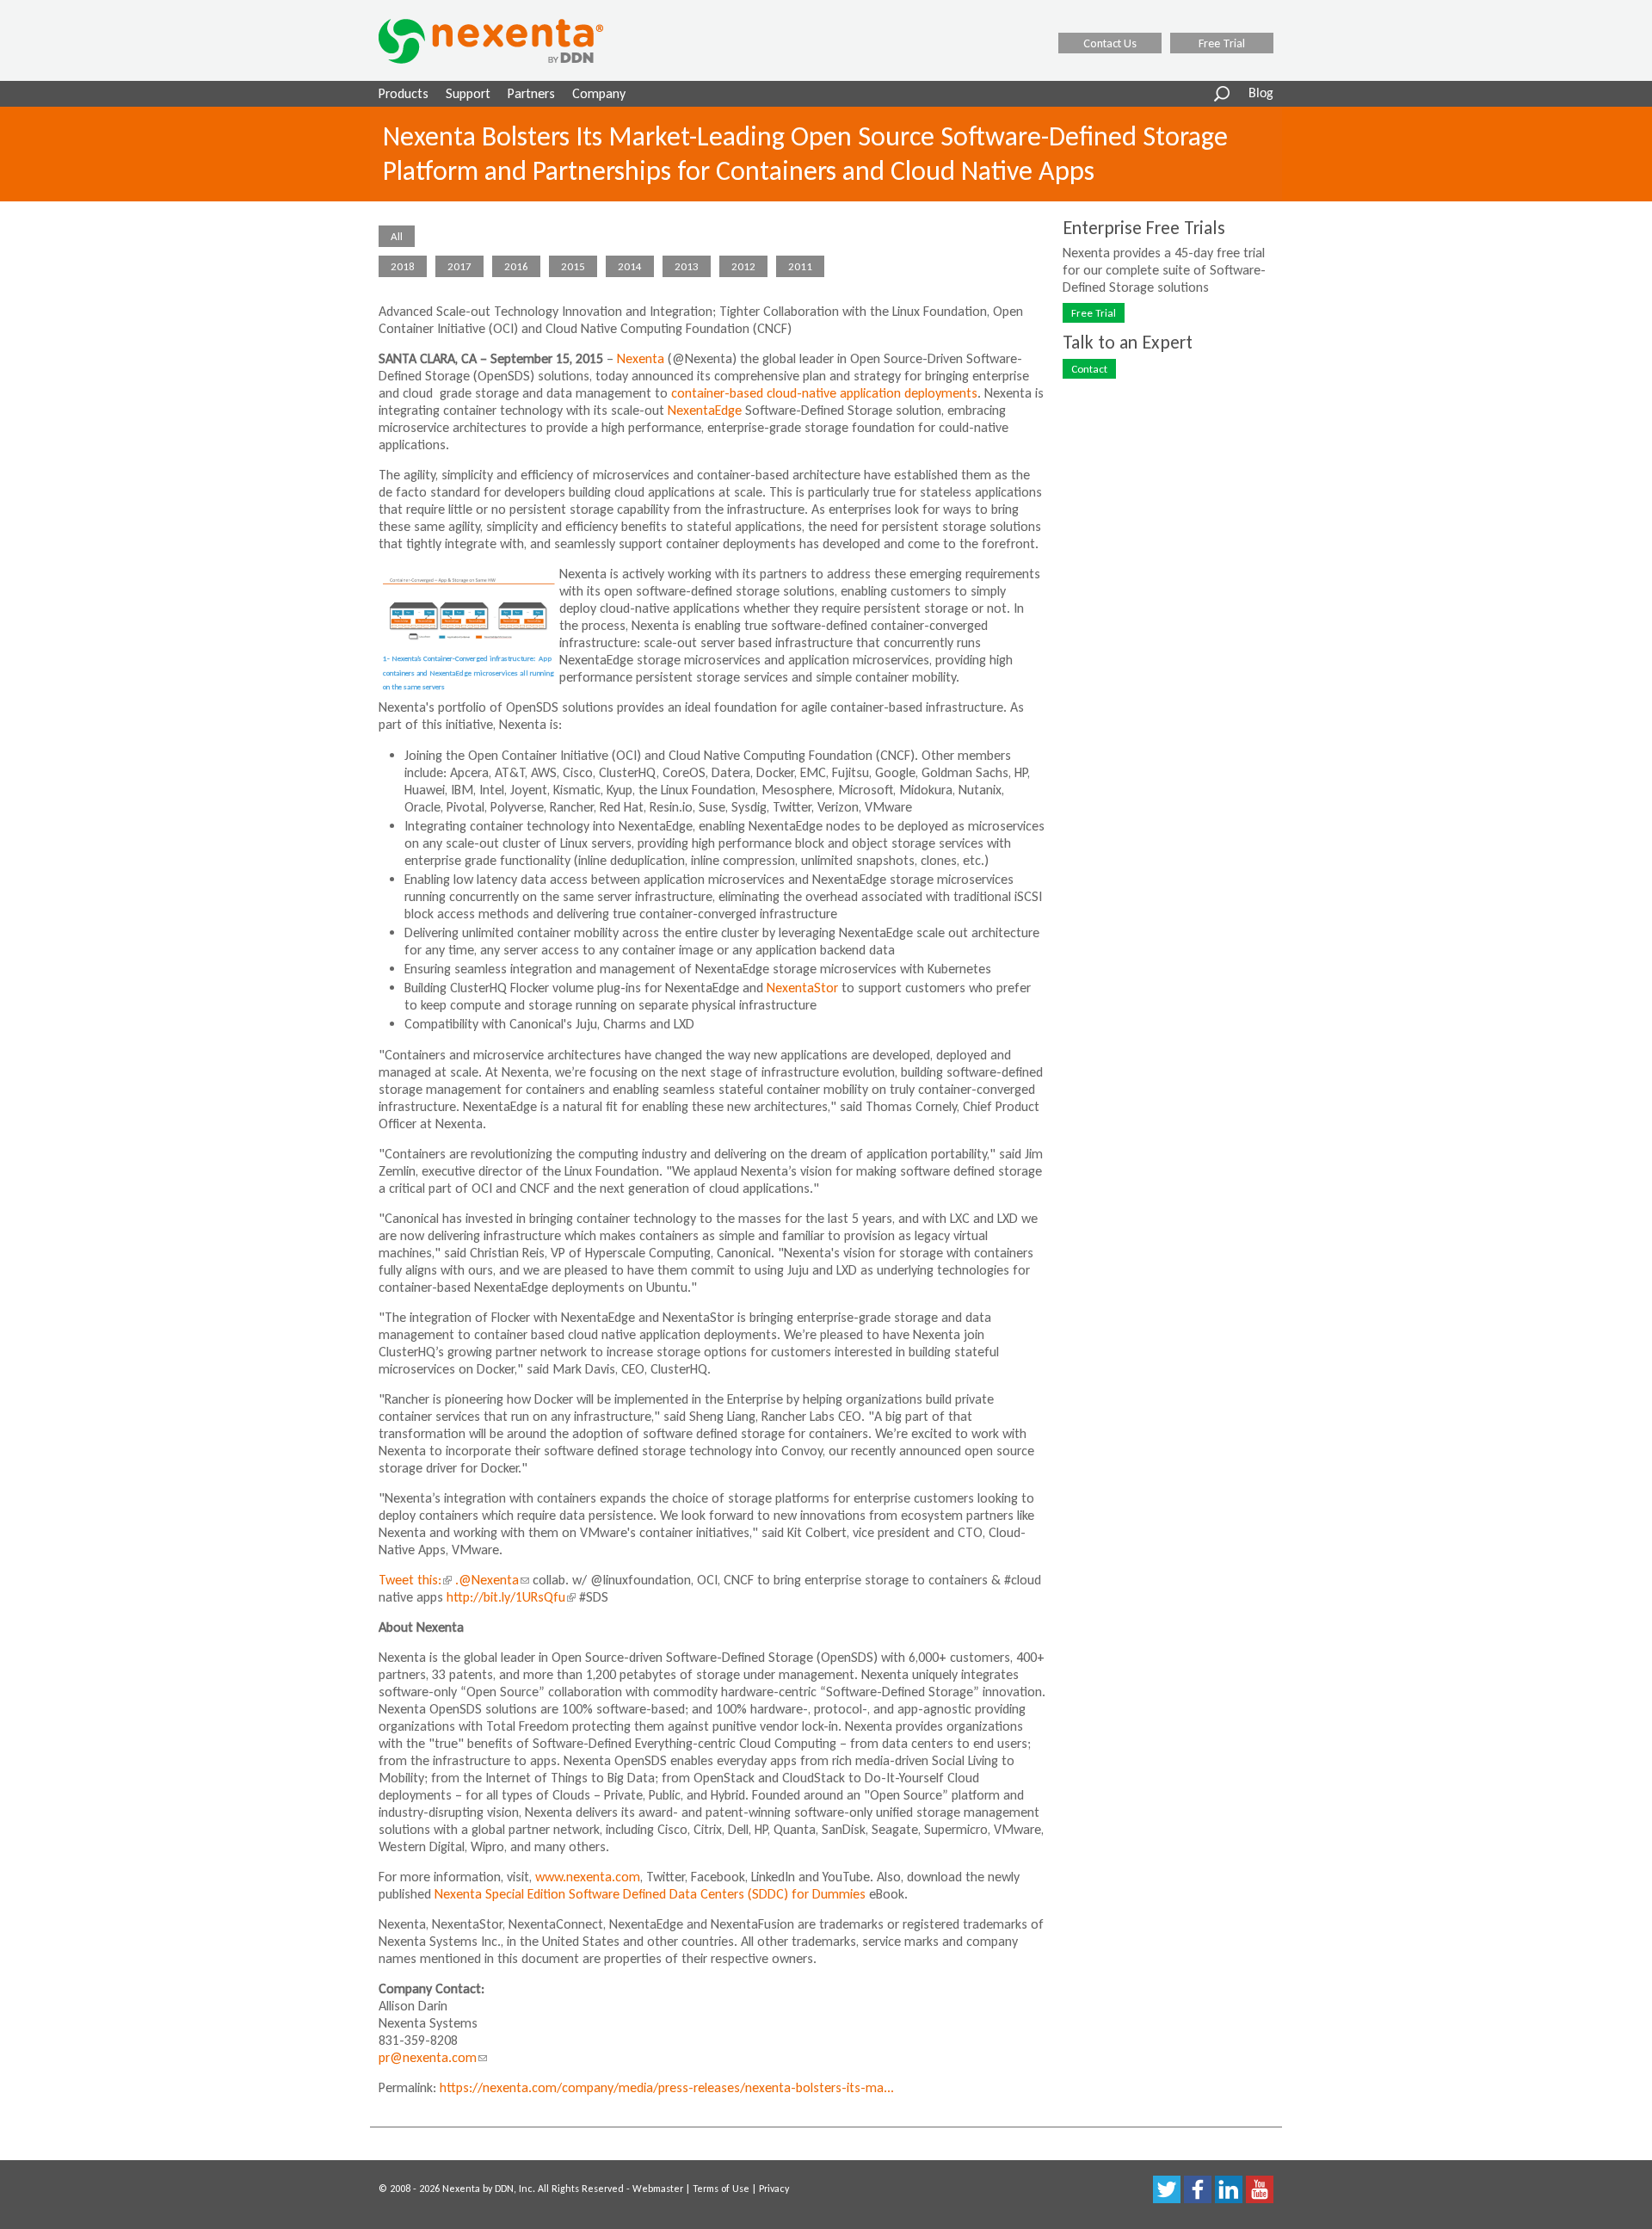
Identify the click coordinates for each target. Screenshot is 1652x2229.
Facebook (1198, 2189)
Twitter (1167, 2189)
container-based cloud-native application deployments (824, 393)
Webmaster (658, 2189)
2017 (459, 266)
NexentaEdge (705, 410)
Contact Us (1110, 43)
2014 (630, 266)
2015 (573, 266)
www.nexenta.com (588, 1877)
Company (599, 93)
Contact (1089, 369)
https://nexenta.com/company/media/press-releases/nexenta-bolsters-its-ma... (667, 2087)
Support (468, 93)
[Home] (513, 41)
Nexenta (641, 358)
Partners (531, 93)
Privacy (774, 2189)
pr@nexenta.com (433, 2057)
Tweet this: (413, 1580)
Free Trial (1222, 43)
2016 (516, 266)
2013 (687, 266)
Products (404, 93)
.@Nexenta (492, 1580)
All (397, 236)
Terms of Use (721, 2189)
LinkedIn (1229, 2189)
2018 (403, 266)
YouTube (1260, 2189)
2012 (743, 266)
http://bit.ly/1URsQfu (509, 1597)
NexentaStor (802, 988)
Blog (1261, 94)
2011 (800, 266)
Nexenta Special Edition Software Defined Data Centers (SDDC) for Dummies (650, 1894)
